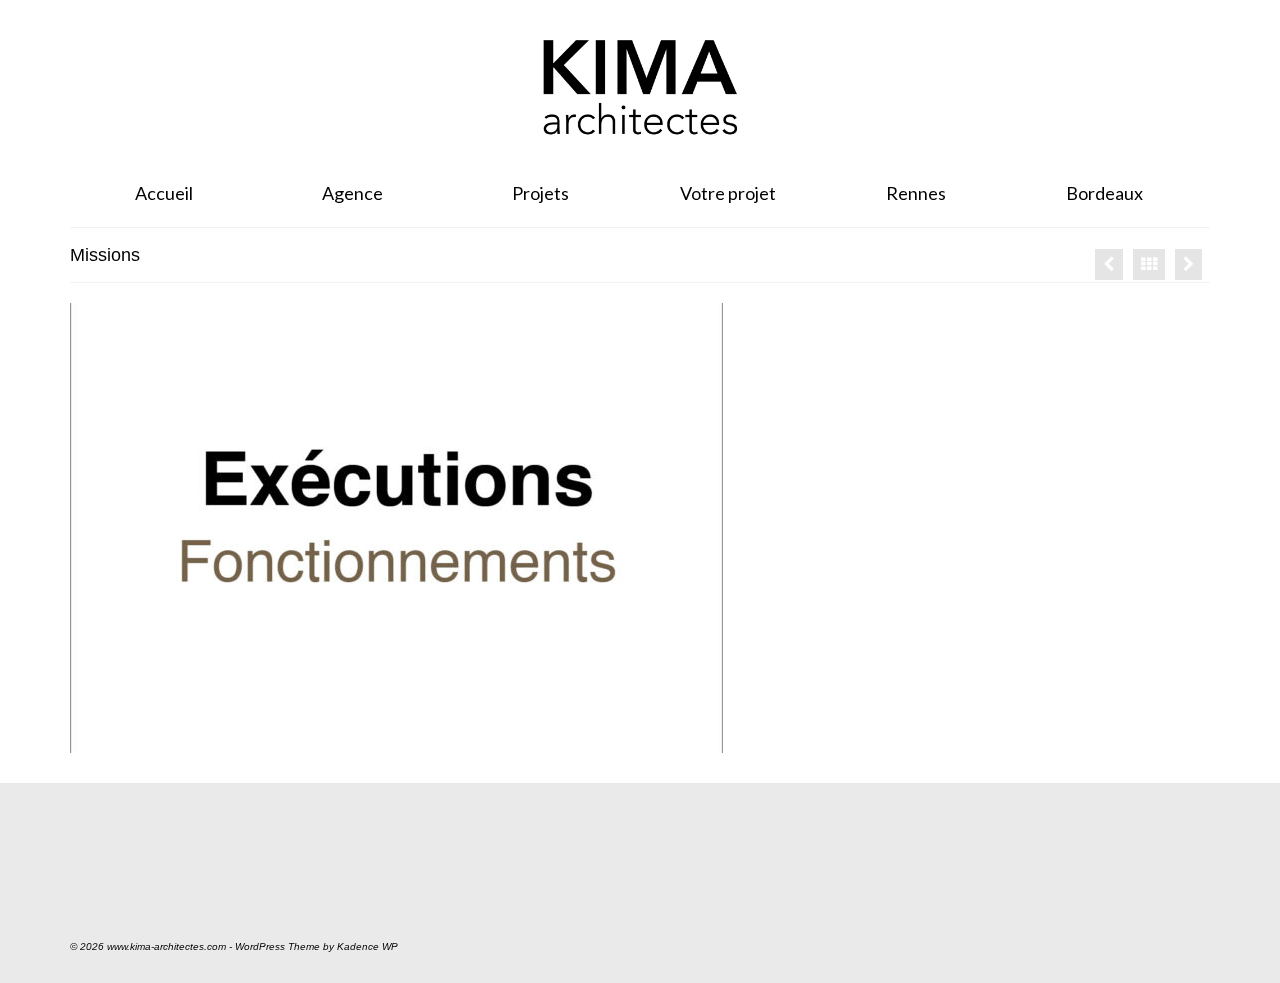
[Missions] (1109, 264)
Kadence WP (367, 946)
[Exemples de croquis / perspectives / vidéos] (1188, 264)
